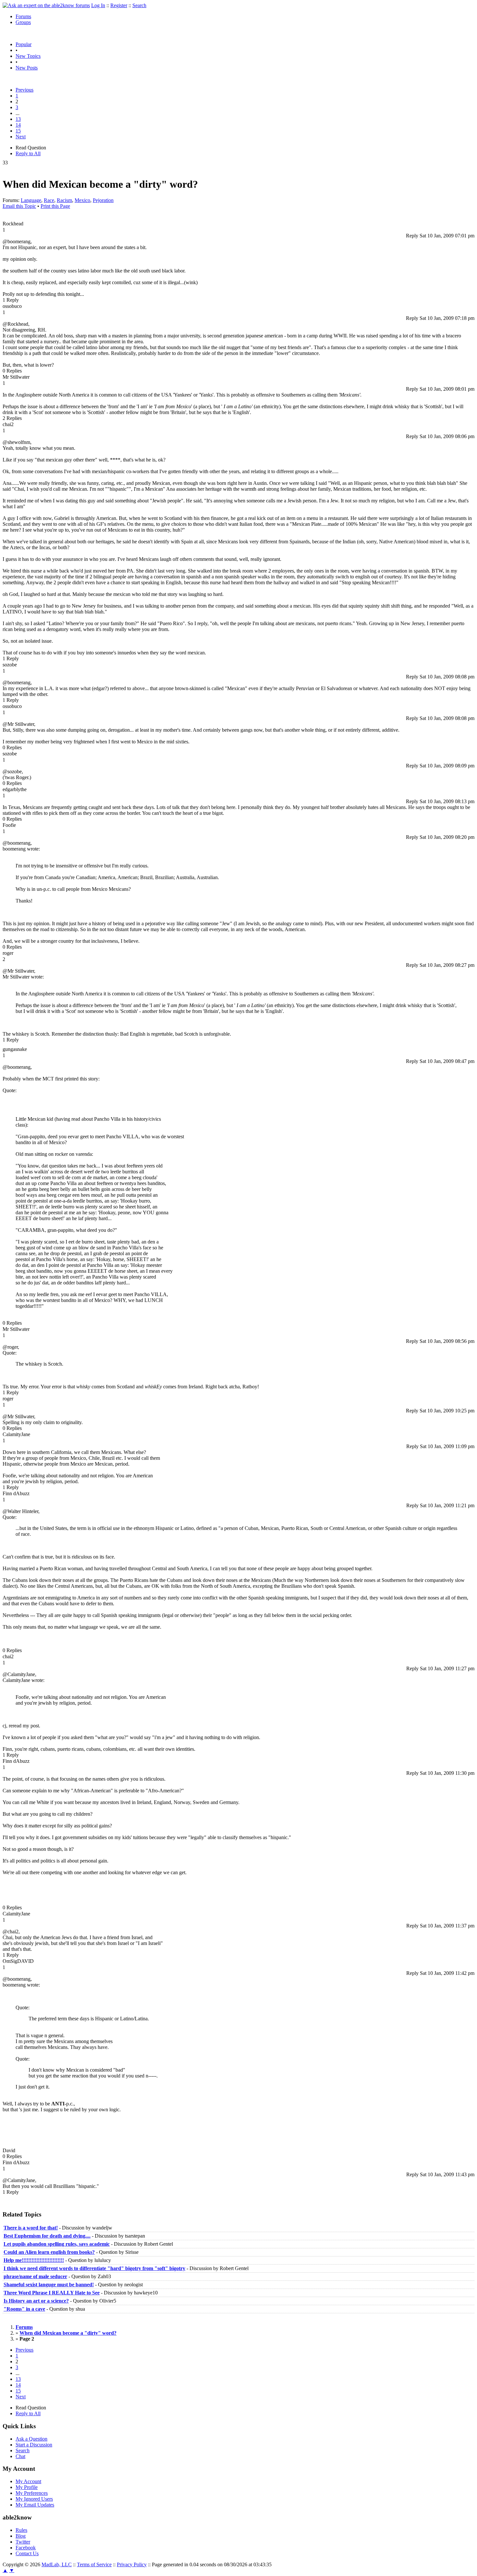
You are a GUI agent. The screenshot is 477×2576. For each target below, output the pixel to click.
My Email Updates (35, 2505)
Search (139, 5)
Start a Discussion (34, 2445)
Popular (24, 44)
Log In (98, 5)
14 (18, 125)
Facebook (26, 2548)
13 (18, 119)
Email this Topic (19, 206)
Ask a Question (31, 2439)
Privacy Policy (132, 2564)
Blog (21, 2536)
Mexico (82, 200)
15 (18, 131)
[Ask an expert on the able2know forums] (46, 5)
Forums (23, 16)
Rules (21, 2530)
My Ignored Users (34, 2499)
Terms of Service (94, 2564)
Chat (20, 2456)
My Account (28, 2481)
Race (49, 200)
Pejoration (103, 200)
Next (21, 137)
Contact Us (27, 2553)
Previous (24, 90)
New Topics (28, 56)
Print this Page (55, 206)
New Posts (27, 68)
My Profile (27, 2487)
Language (31, 200)
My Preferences (32, 2493)
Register (119, 5)
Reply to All (28, 153)
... (18, 113)
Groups (23, 22)
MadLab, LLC (57, 2564)
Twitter (23, 2542)
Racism (64, 200)
